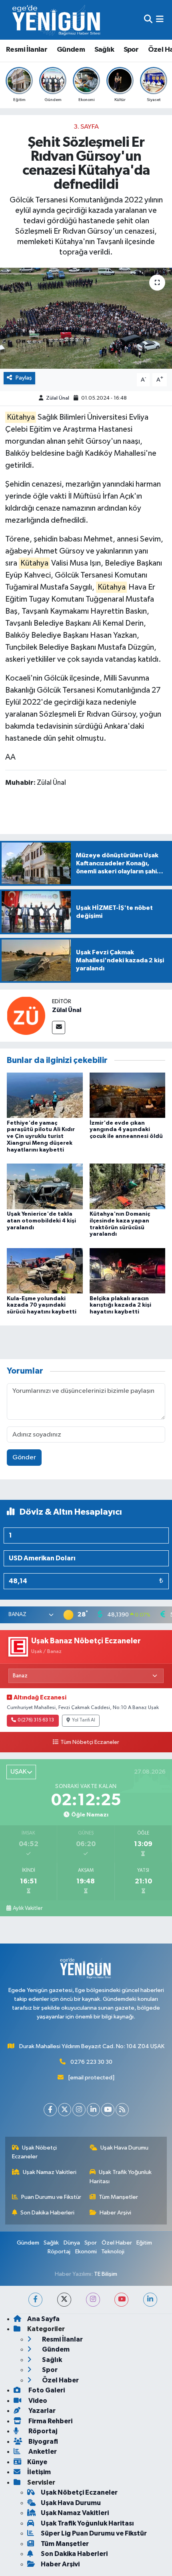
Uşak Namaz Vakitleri (50, 2172)
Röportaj (59, 2252)
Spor (131, 50)
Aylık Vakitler (28, 1908)
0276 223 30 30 (91, 2062)
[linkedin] (150, 2300)
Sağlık (104, 50)
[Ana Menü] (160, 20)
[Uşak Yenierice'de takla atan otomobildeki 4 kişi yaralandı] (45, 1186)
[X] (65, 2110)
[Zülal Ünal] (26, 1015)
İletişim (39, 2472)
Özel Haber (117, 2243)
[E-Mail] (59, 1027)
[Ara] (148, 20)
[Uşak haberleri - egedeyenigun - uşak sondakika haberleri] (57, 20)
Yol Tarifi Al (84, 1720)
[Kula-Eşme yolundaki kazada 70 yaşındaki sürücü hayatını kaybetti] (45, 1271)
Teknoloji (113, 2252)
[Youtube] (108, 2110)
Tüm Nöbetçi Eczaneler (90, 1742)
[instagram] (93, 2300)
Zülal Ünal (58, 398)
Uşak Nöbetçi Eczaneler (35, 2152)
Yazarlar (41, 2411)
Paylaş (24, 378)
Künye (37, 2462)
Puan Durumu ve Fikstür (51, 2197)
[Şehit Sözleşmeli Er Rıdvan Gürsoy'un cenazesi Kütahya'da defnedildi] (86, 318)
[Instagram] (79, 2110)
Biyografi (43, 2442)
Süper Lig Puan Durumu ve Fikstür (94, 2533)
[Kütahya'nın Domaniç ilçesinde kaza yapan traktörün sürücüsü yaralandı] (128, 1186)
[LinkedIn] (93, 2110)
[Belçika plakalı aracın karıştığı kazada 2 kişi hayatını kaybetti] (128, 1271)
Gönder (24, 1458)
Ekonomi (86, 2252)
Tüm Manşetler (118, 2197)
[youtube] (121, 2300)
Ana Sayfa (43, 2319)
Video (37, 2401)
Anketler (42, 2452)
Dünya (72, 2243)
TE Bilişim (106, 2274)
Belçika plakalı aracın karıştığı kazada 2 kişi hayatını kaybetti (120, 1305)
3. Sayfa (86, 127)
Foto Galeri (46, 2390)
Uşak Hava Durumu (124, 2148)
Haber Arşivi (115, 2213)
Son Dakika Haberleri (47, 2213)
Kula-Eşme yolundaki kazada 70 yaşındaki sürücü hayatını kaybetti (42, 1305)
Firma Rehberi (50, 2421)
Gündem (71, 50)
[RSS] (122, 2110)
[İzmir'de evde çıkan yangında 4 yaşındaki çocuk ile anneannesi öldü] (128, 1095)
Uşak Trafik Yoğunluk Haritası (121, 2177)
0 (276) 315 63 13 (36, 1720)
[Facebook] (50, 2110)
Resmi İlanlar (27, 50)
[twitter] (64, 2300)
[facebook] (35, 2300)
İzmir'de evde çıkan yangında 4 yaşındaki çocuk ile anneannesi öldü (126, 1130)
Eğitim (144, 2243)
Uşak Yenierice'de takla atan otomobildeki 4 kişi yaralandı (41, 1221)
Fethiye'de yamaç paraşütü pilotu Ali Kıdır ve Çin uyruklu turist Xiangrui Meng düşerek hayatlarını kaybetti (41, 1136)
